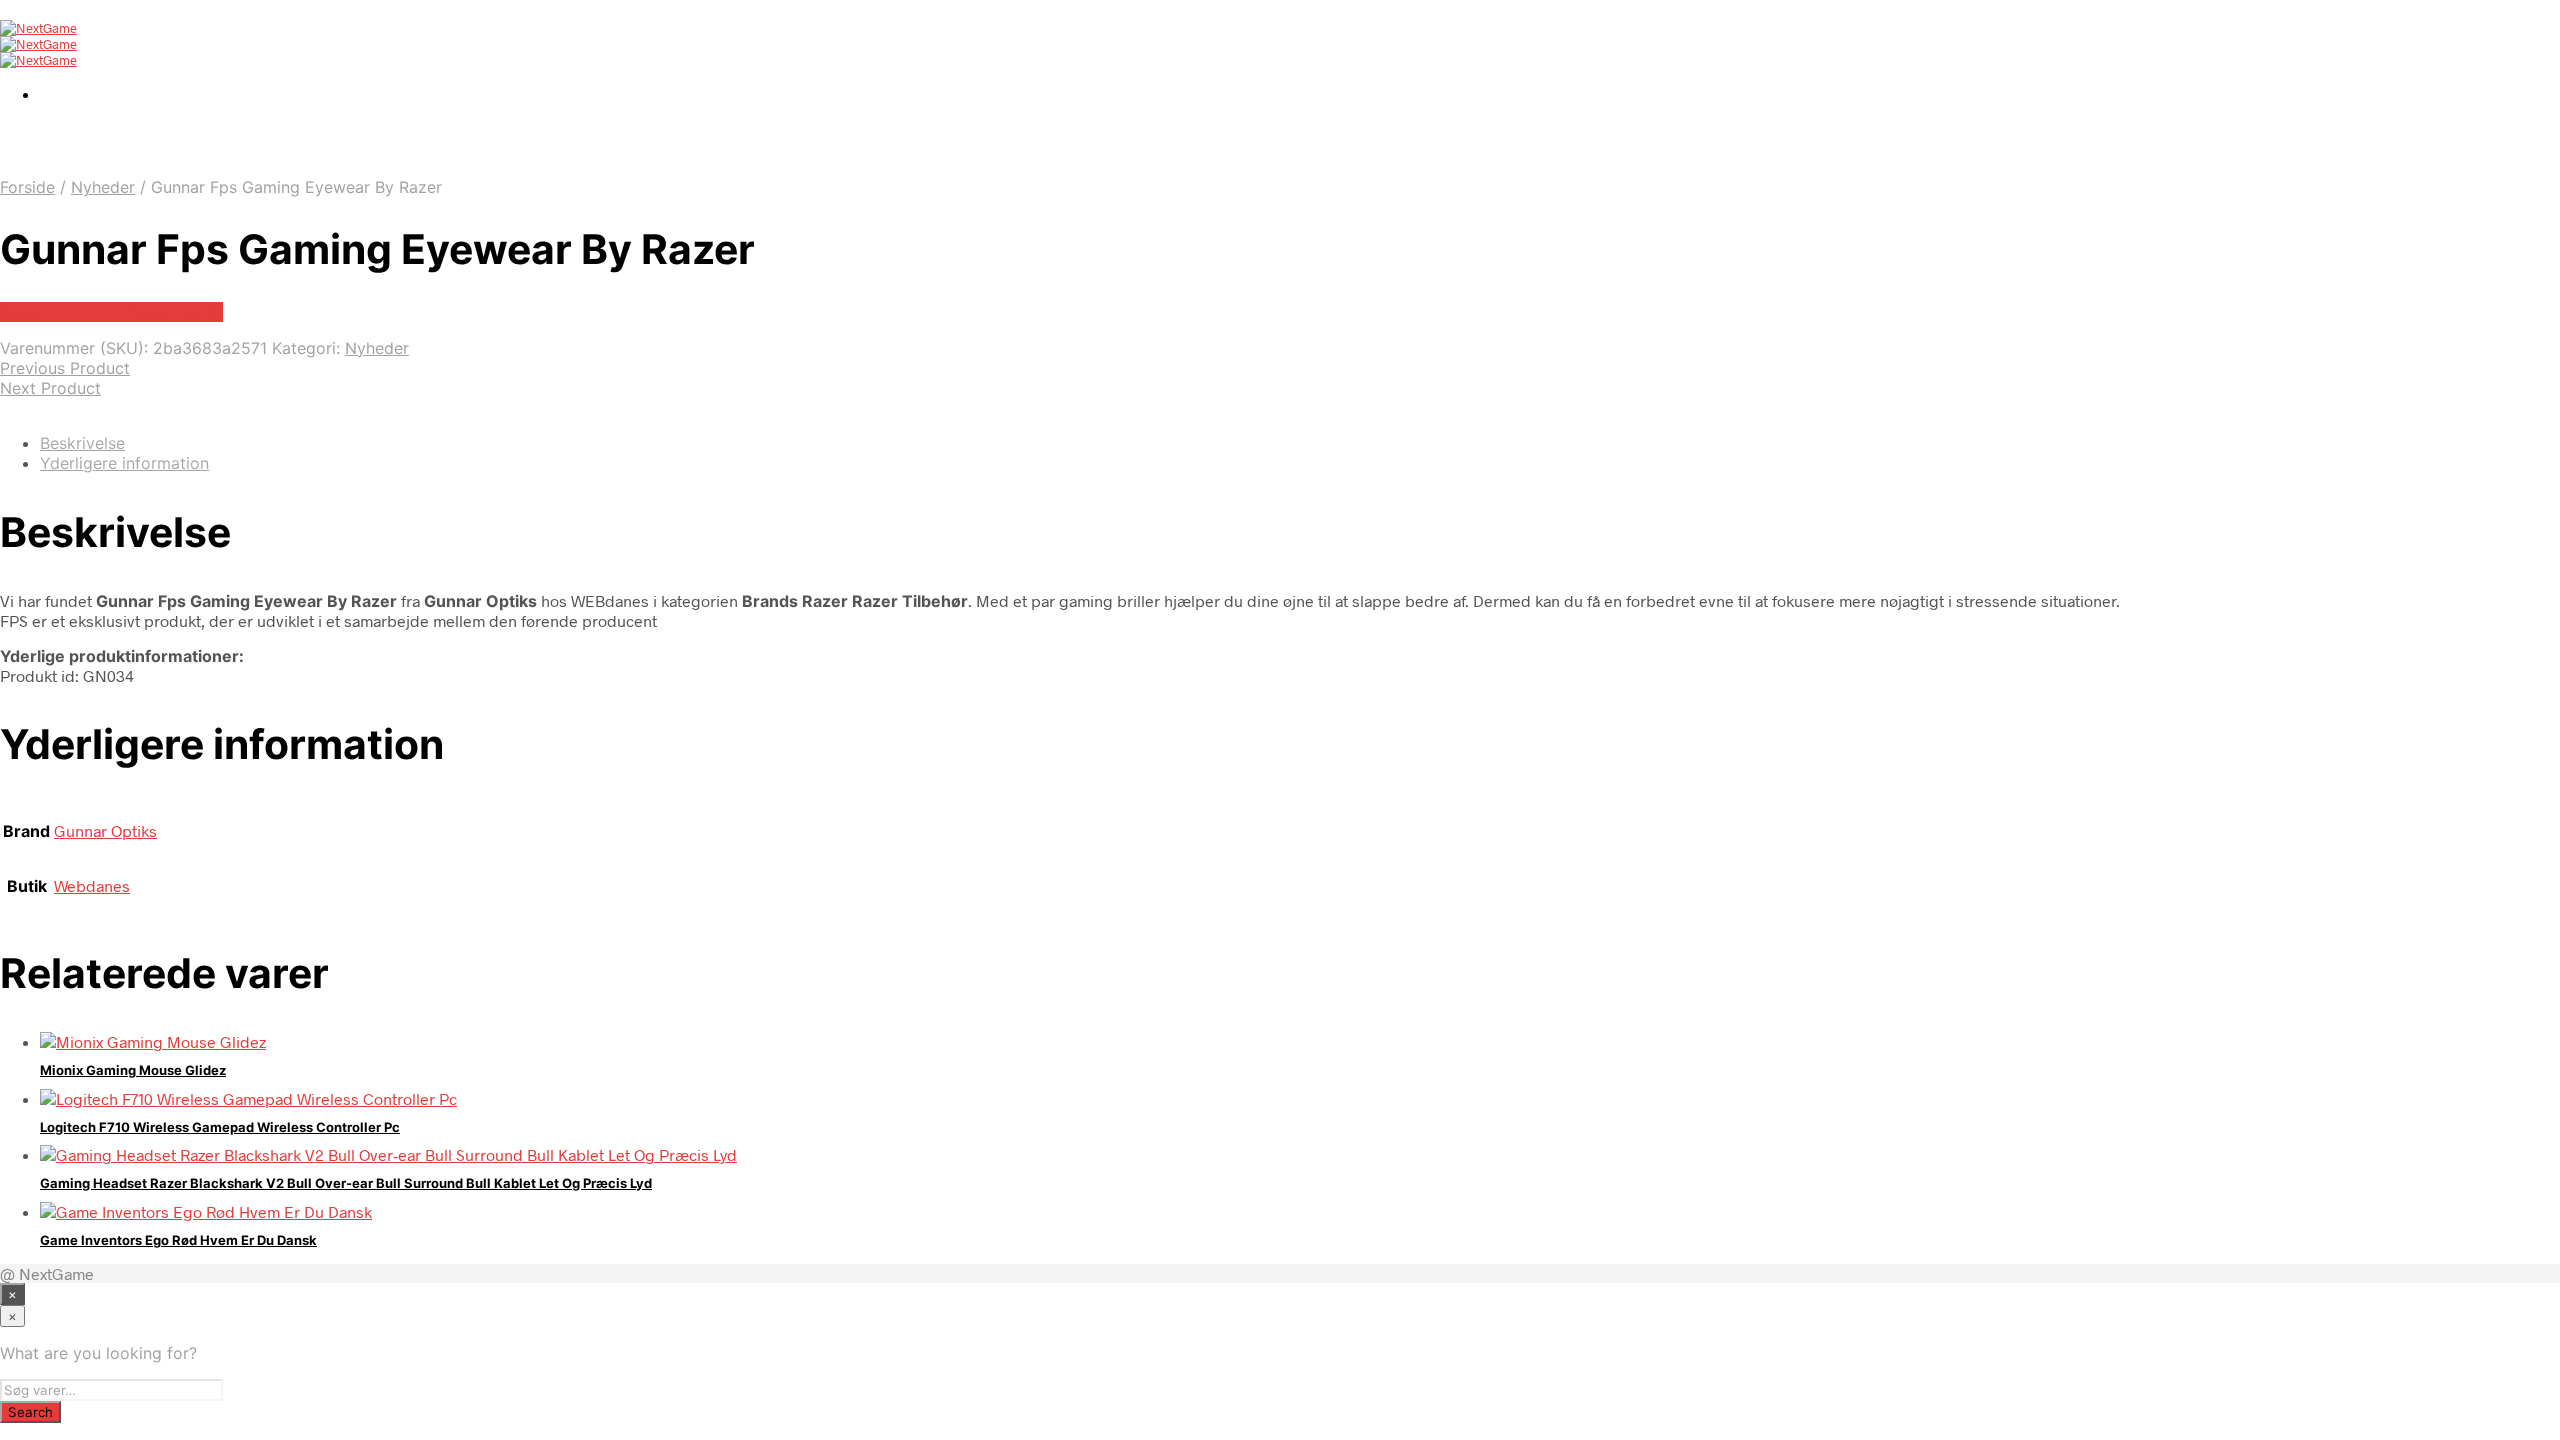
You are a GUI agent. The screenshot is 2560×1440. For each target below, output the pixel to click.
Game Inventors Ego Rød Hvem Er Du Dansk (178, 1240)
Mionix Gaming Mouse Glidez (133, 1070)
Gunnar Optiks (105, 830)
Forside (27, 187)
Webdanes (92, 885)
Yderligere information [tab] (124, 463)
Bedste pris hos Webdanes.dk (111, 312)
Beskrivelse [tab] (82, 443)
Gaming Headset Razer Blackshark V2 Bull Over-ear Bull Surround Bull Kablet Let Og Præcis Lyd (346, 1183)
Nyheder (103, 187)
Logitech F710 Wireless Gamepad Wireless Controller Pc (220, 1127)
